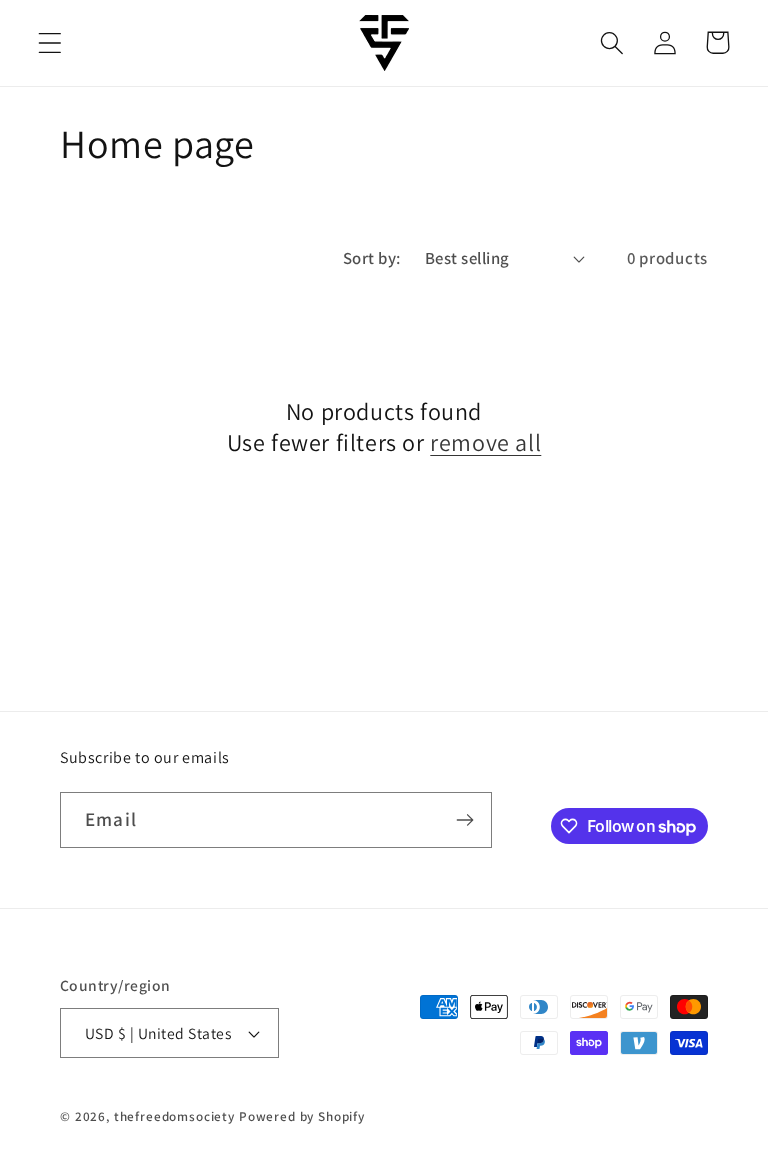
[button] (50, 42)
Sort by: (372, 258)
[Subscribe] (464, 820)
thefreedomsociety (174, 1116)
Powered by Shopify (302, 1116)
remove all (485, 442)
